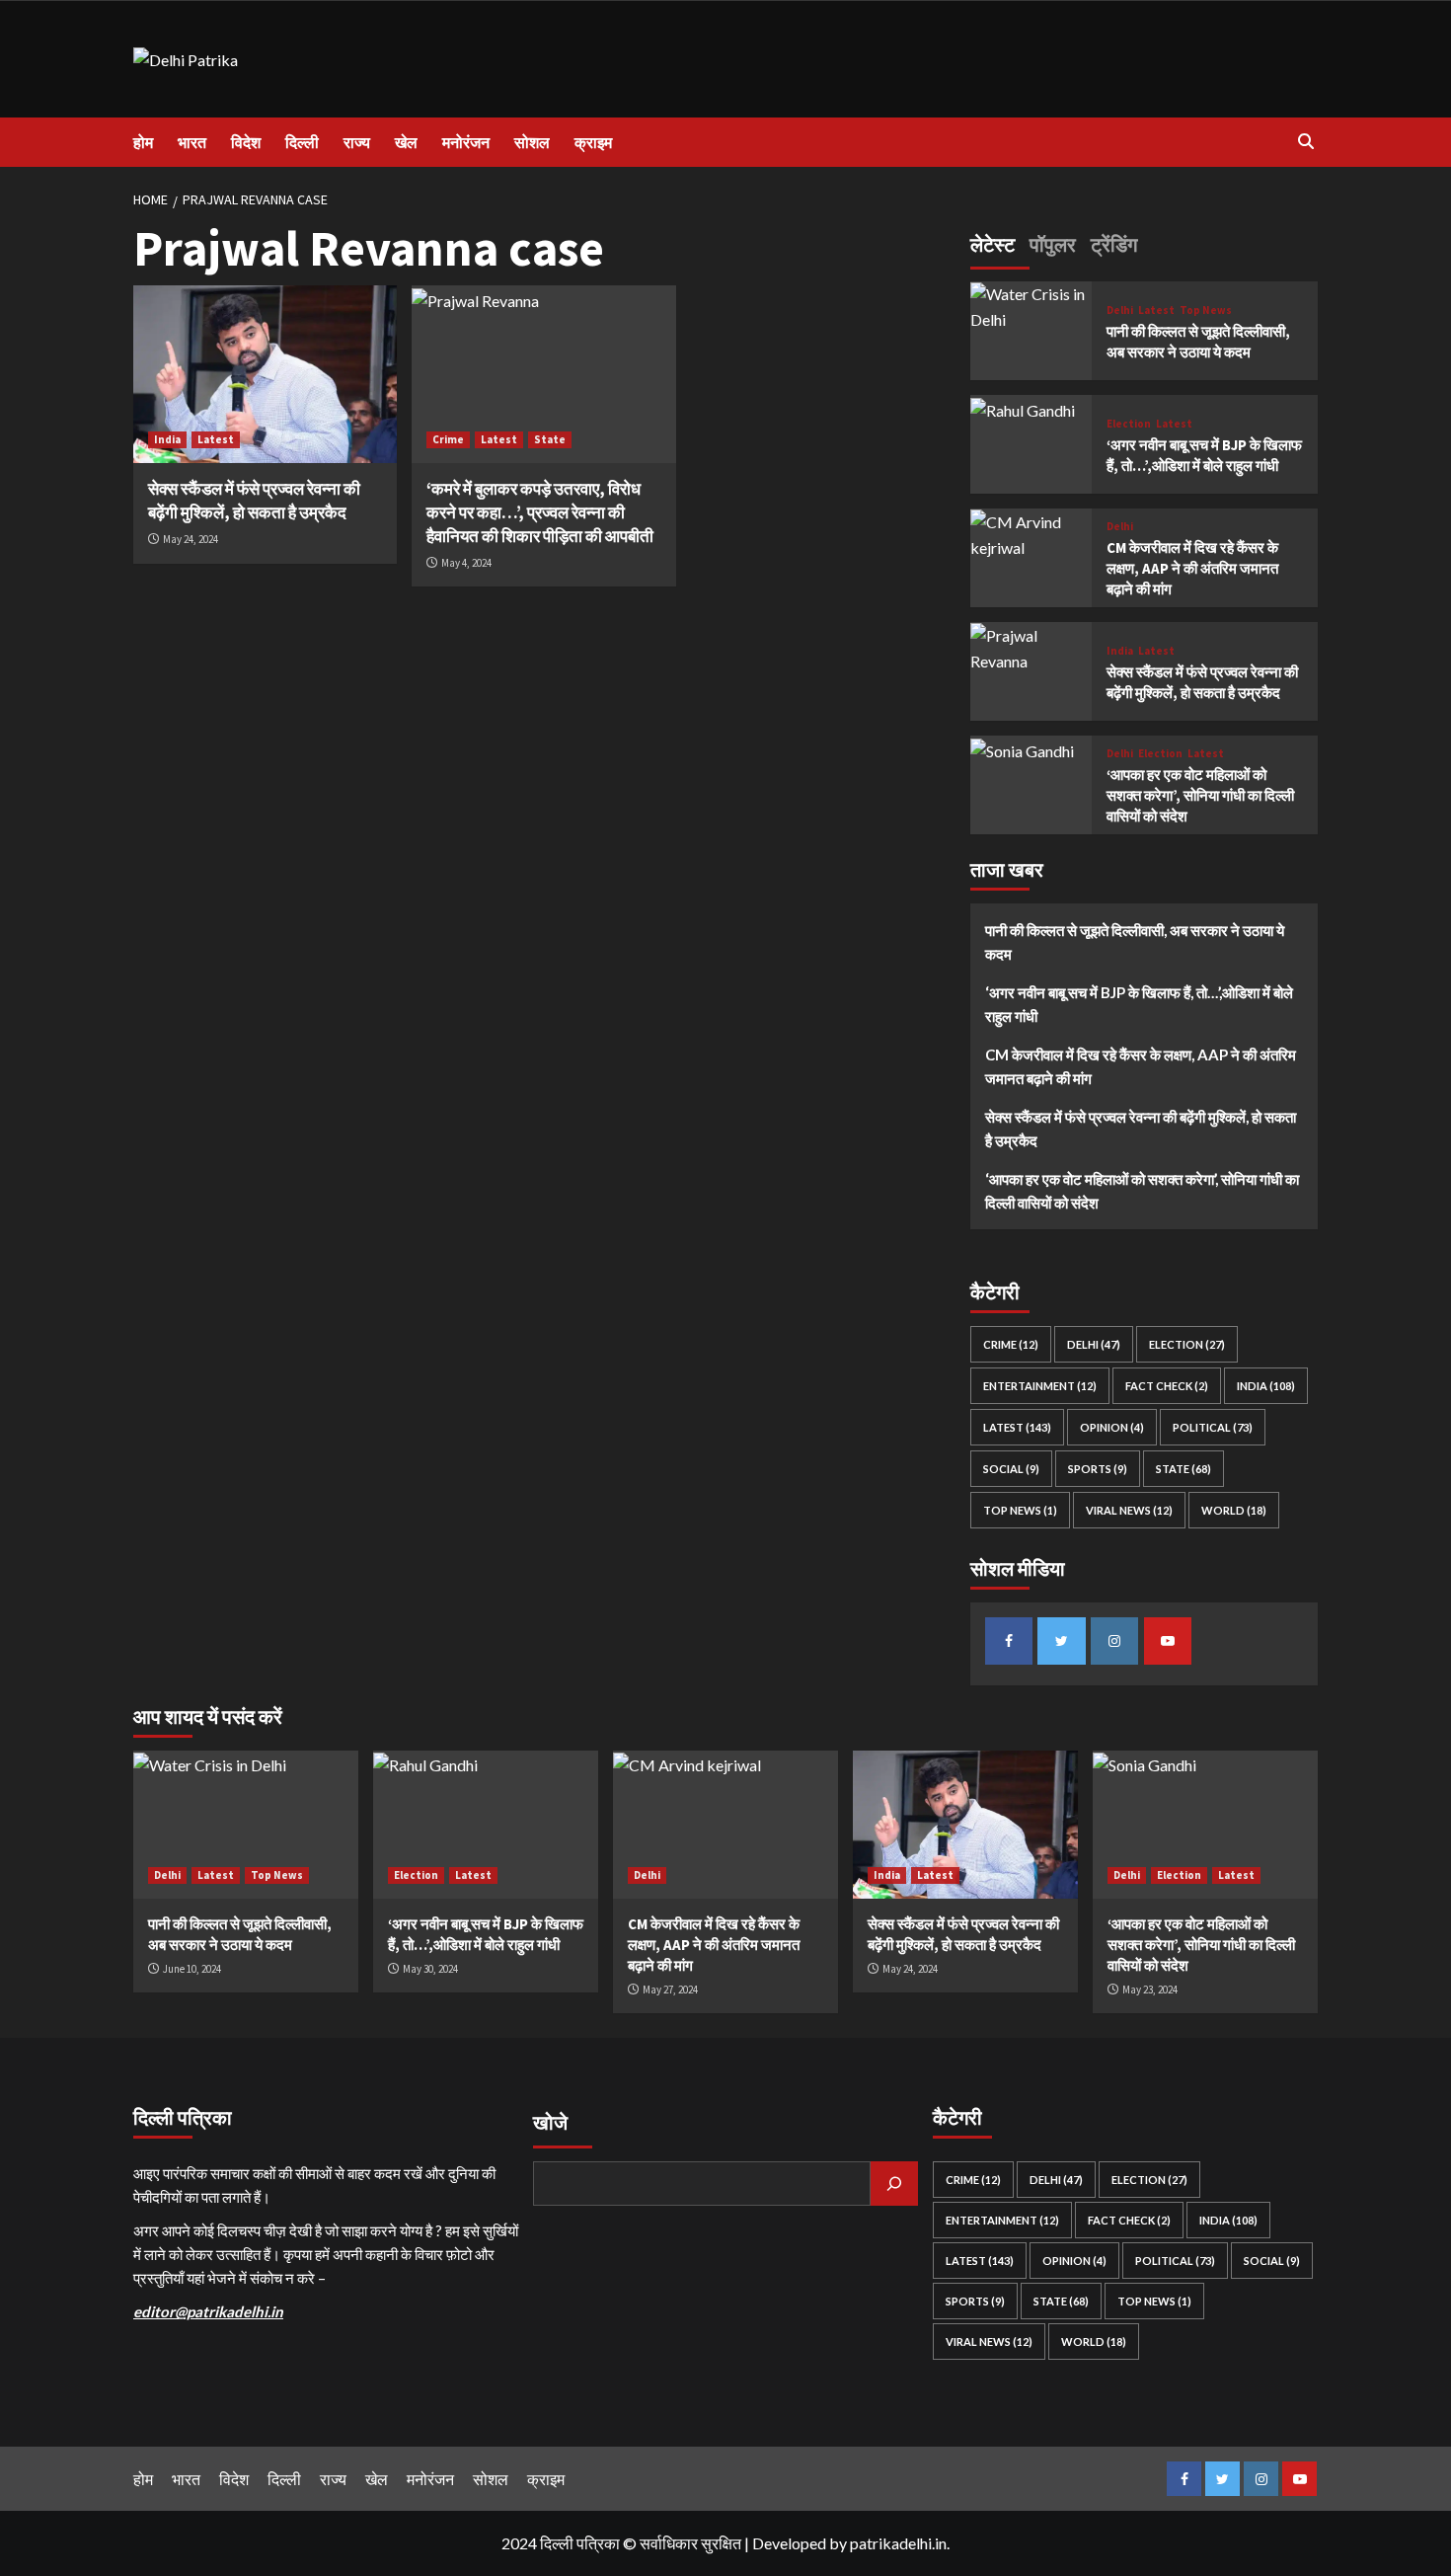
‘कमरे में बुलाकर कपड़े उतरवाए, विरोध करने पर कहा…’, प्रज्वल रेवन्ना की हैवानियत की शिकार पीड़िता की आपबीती (540, 512)
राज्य (357, 142)
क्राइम (593, 142)
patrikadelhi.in (898, 2543)
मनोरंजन (466, 142)
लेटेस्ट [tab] (993, 244)
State (550, 439)
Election (1129, 424)
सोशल (532, 142)
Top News (1206, 311)
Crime (448, 439)
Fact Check (1167, 1387)
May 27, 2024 (670, 1990)
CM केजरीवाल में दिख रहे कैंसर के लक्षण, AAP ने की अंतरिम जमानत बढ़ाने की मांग (1192, 569)
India (167, 439)
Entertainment (1040, 1387)
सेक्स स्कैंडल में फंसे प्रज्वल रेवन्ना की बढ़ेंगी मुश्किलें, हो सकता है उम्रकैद (254, 501)
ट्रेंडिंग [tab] (1114, 244)
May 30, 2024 (430, 1969)
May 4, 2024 (466, 563)
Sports (1098, 1470)
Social (1011, 1470)
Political (1213, 1428)
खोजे (550, 2122)
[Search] (1305, 142)
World (1234, 1511)
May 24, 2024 (191, 539)
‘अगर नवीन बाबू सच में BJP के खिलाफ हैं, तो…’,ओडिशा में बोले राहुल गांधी (1139, 1005)
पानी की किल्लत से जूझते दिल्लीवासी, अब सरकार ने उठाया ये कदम (1135, 943)
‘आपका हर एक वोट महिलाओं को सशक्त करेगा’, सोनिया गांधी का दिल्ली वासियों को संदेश (1200, 796)
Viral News (1129, 1511)
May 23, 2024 (1150, 1990)
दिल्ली (302, 142)
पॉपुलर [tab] (1053, 244)
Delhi (1120, 311)
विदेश (246, 142)
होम (143, 142)
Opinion (1112, 1428)
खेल (406, 142)
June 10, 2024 (192, 1969)
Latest (216, 439)
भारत (192, 142)
